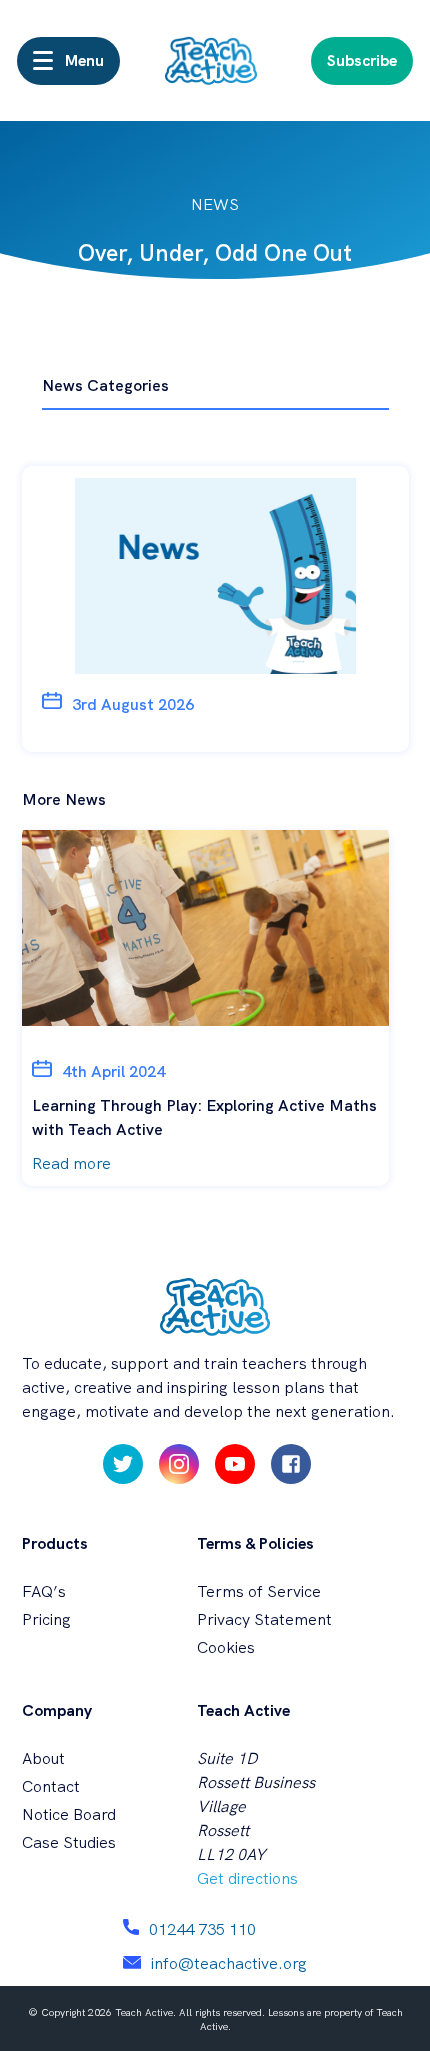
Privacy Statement (264, 1619)
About (43, 1758)
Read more (71, 1163)
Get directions (247, 1878)
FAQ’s (44, 1591)
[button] (68, 61)
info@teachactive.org (229, 1963)
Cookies (226, 1647)
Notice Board (69, 1814)
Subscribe (362, 60)
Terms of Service (259, 1591)
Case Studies (69, 1842)
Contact (51, 1786)
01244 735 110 (202, 1929)
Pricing (46, 1619)
